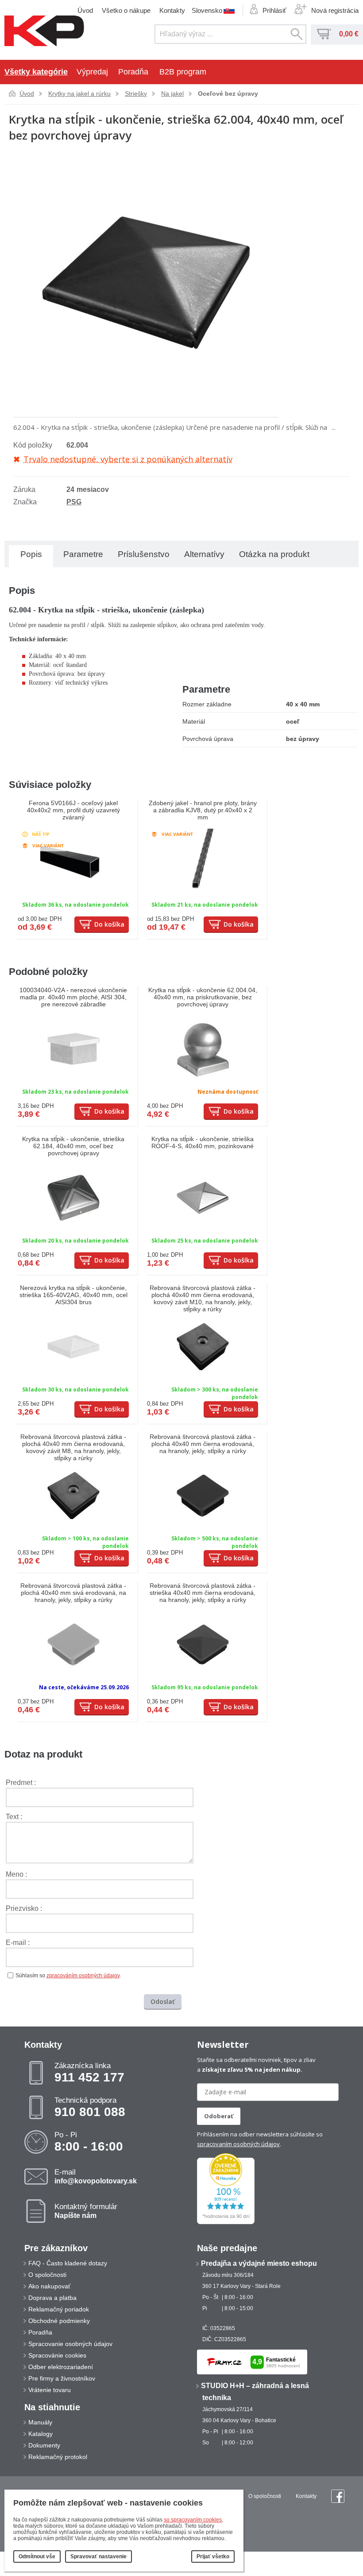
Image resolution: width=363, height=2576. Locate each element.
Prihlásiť (274, 10)
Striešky (136, 94)
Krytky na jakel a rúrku (79, 94)
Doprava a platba (52, 2298)
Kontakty (172, 10)
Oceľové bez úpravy (228, 94)
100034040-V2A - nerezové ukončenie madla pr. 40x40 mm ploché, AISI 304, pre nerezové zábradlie (73, 997)
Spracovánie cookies (57, 2355)
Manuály (40, 2422)
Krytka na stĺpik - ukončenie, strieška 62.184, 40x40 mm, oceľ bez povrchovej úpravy (73, 1146)
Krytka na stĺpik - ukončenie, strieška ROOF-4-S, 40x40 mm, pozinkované (203, 1142)
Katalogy (41, 2434)
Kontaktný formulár (86, 2211)
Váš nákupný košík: (324, 34)
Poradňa (133, 72)
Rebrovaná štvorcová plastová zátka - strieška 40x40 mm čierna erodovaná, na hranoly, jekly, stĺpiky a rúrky (203, 1593)
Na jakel (172, 94)
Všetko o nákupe (126, 10)
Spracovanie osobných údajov (70, 2344)
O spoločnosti (47, 2275)
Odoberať (219, 2116)
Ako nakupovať (49, 2286)
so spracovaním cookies (193, 2520)
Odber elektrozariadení (61, 2367)
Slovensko (207, 10)
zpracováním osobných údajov (83, 1976)
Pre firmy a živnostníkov (62, 2378)
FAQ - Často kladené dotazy (68, 2263)
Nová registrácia (335, 10)
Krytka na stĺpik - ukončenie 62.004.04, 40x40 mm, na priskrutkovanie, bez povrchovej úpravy (203, 997)
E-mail (96, 2176)
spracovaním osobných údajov (238, 2144)
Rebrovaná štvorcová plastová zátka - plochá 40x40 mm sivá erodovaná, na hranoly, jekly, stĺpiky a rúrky (73, 1593)
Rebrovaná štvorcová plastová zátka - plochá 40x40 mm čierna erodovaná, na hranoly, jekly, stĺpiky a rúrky (203, 1444)
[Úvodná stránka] (44, 31)
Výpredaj (92, 72)
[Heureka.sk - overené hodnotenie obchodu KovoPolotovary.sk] (226, 2222)
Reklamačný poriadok (59, 2309)
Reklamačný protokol (58, 2457)
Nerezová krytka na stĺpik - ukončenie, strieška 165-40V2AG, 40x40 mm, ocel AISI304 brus (73, 1295)
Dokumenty (44, 2445)
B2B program (183, 72)
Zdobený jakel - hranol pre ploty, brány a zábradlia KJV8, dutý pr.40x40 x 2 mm (203, 810)
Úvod (85, 10)
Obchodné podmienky (59, 2321)
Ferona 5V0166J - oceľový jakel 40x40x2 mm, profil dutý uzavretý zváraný (73, 810)
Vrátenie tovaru (50, 2390)
